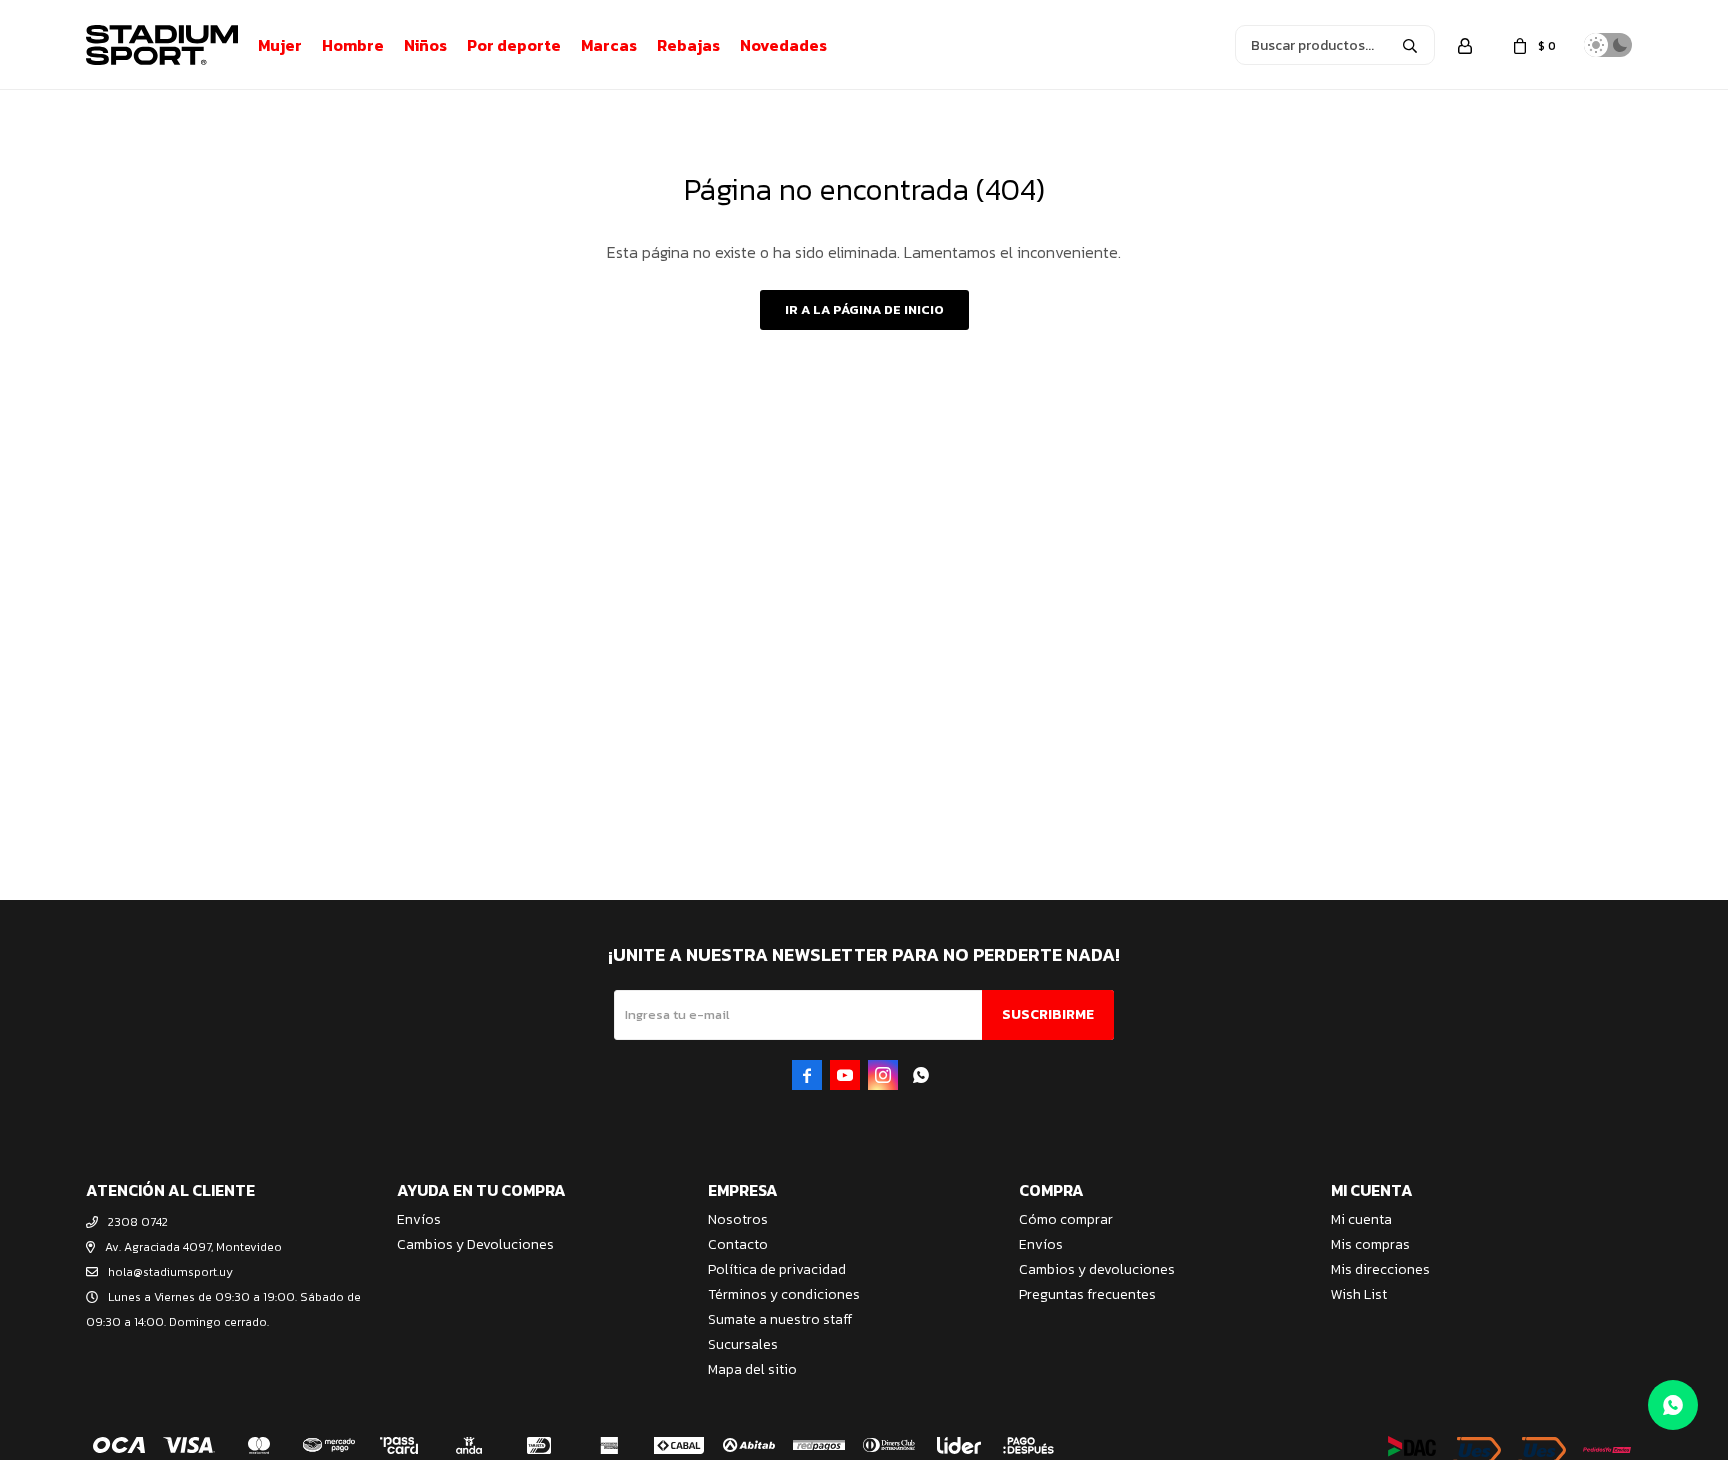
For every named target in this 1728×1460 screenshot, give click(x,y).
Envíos (419, 1219)
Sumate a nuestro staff (780, 1319)
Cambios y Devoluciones (475, 1244)
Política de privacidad (777, 1269)
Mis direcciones (1380, 1269)
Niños (425, 45)
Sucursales (743, 1344)
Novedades (783, 45)
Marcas (609, 45)
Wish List (1359, 1294)
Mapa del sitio (752, 1369)
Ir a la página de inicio (864, 309)
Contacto (738, 1244)
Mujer (280, 45)
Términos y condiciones (784, 1294)
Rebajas (688, 45)
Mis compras (1370, 1244)
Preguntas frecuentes (1087, 1294)
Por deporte (514, 45)
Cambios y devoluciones (1097, 1269)
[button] (1410, 45)
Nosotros (738, 1219)
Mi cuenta (1361, 1219)
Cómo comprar (1066, 1219)
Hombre (353, 45)
